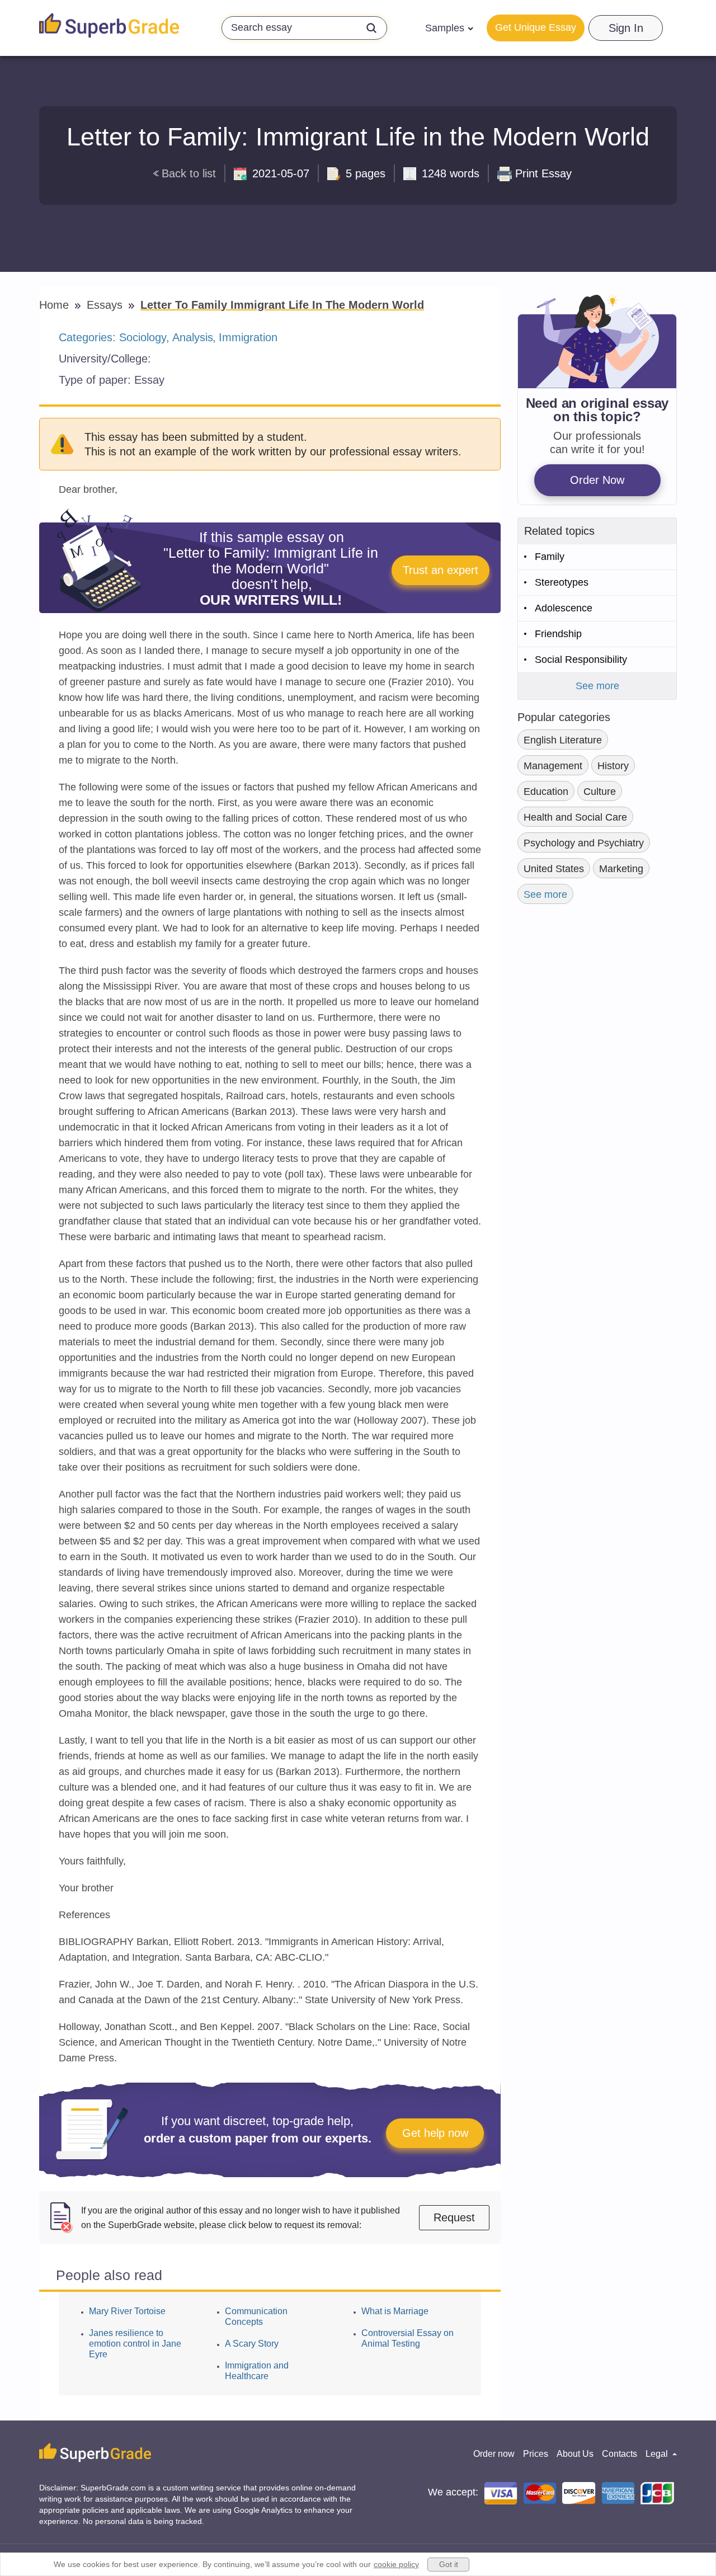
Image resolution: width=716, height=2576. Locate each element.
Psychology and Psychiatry (584, 843)
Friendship (558, 634)
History (613, 766)
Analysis (193, 337)
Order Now (597, 480)
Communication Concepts (256, 2316)
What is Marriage (395, 2311)
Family (550, 557)
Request (454, 2217)
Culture (600, 792)
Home (56, 305)
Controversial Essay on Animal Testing (408, 2338)
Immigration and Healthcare (257, 2371)
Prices (536, 2454)
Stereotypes (562, 582)
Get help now (435, 2133)
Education (546, 792)
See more (597, 686)
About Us (575, 2454)
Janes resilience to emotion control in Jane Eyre (135, 2344)
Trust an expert (441, 570)
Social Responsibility (581, 660)
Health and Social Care (575, 817)
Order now (494, 2454)
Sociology (143, 337)
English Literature (563, 740)
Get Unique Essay (536, 27)
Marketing (621, 869)
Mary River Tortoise (127, 2311)
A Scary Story (252, 2344)
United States (554, 869)
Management (553, 766)
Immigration (248, 337)
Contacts (620, 2454)
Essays (106, 305)
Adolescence (564, 608)
